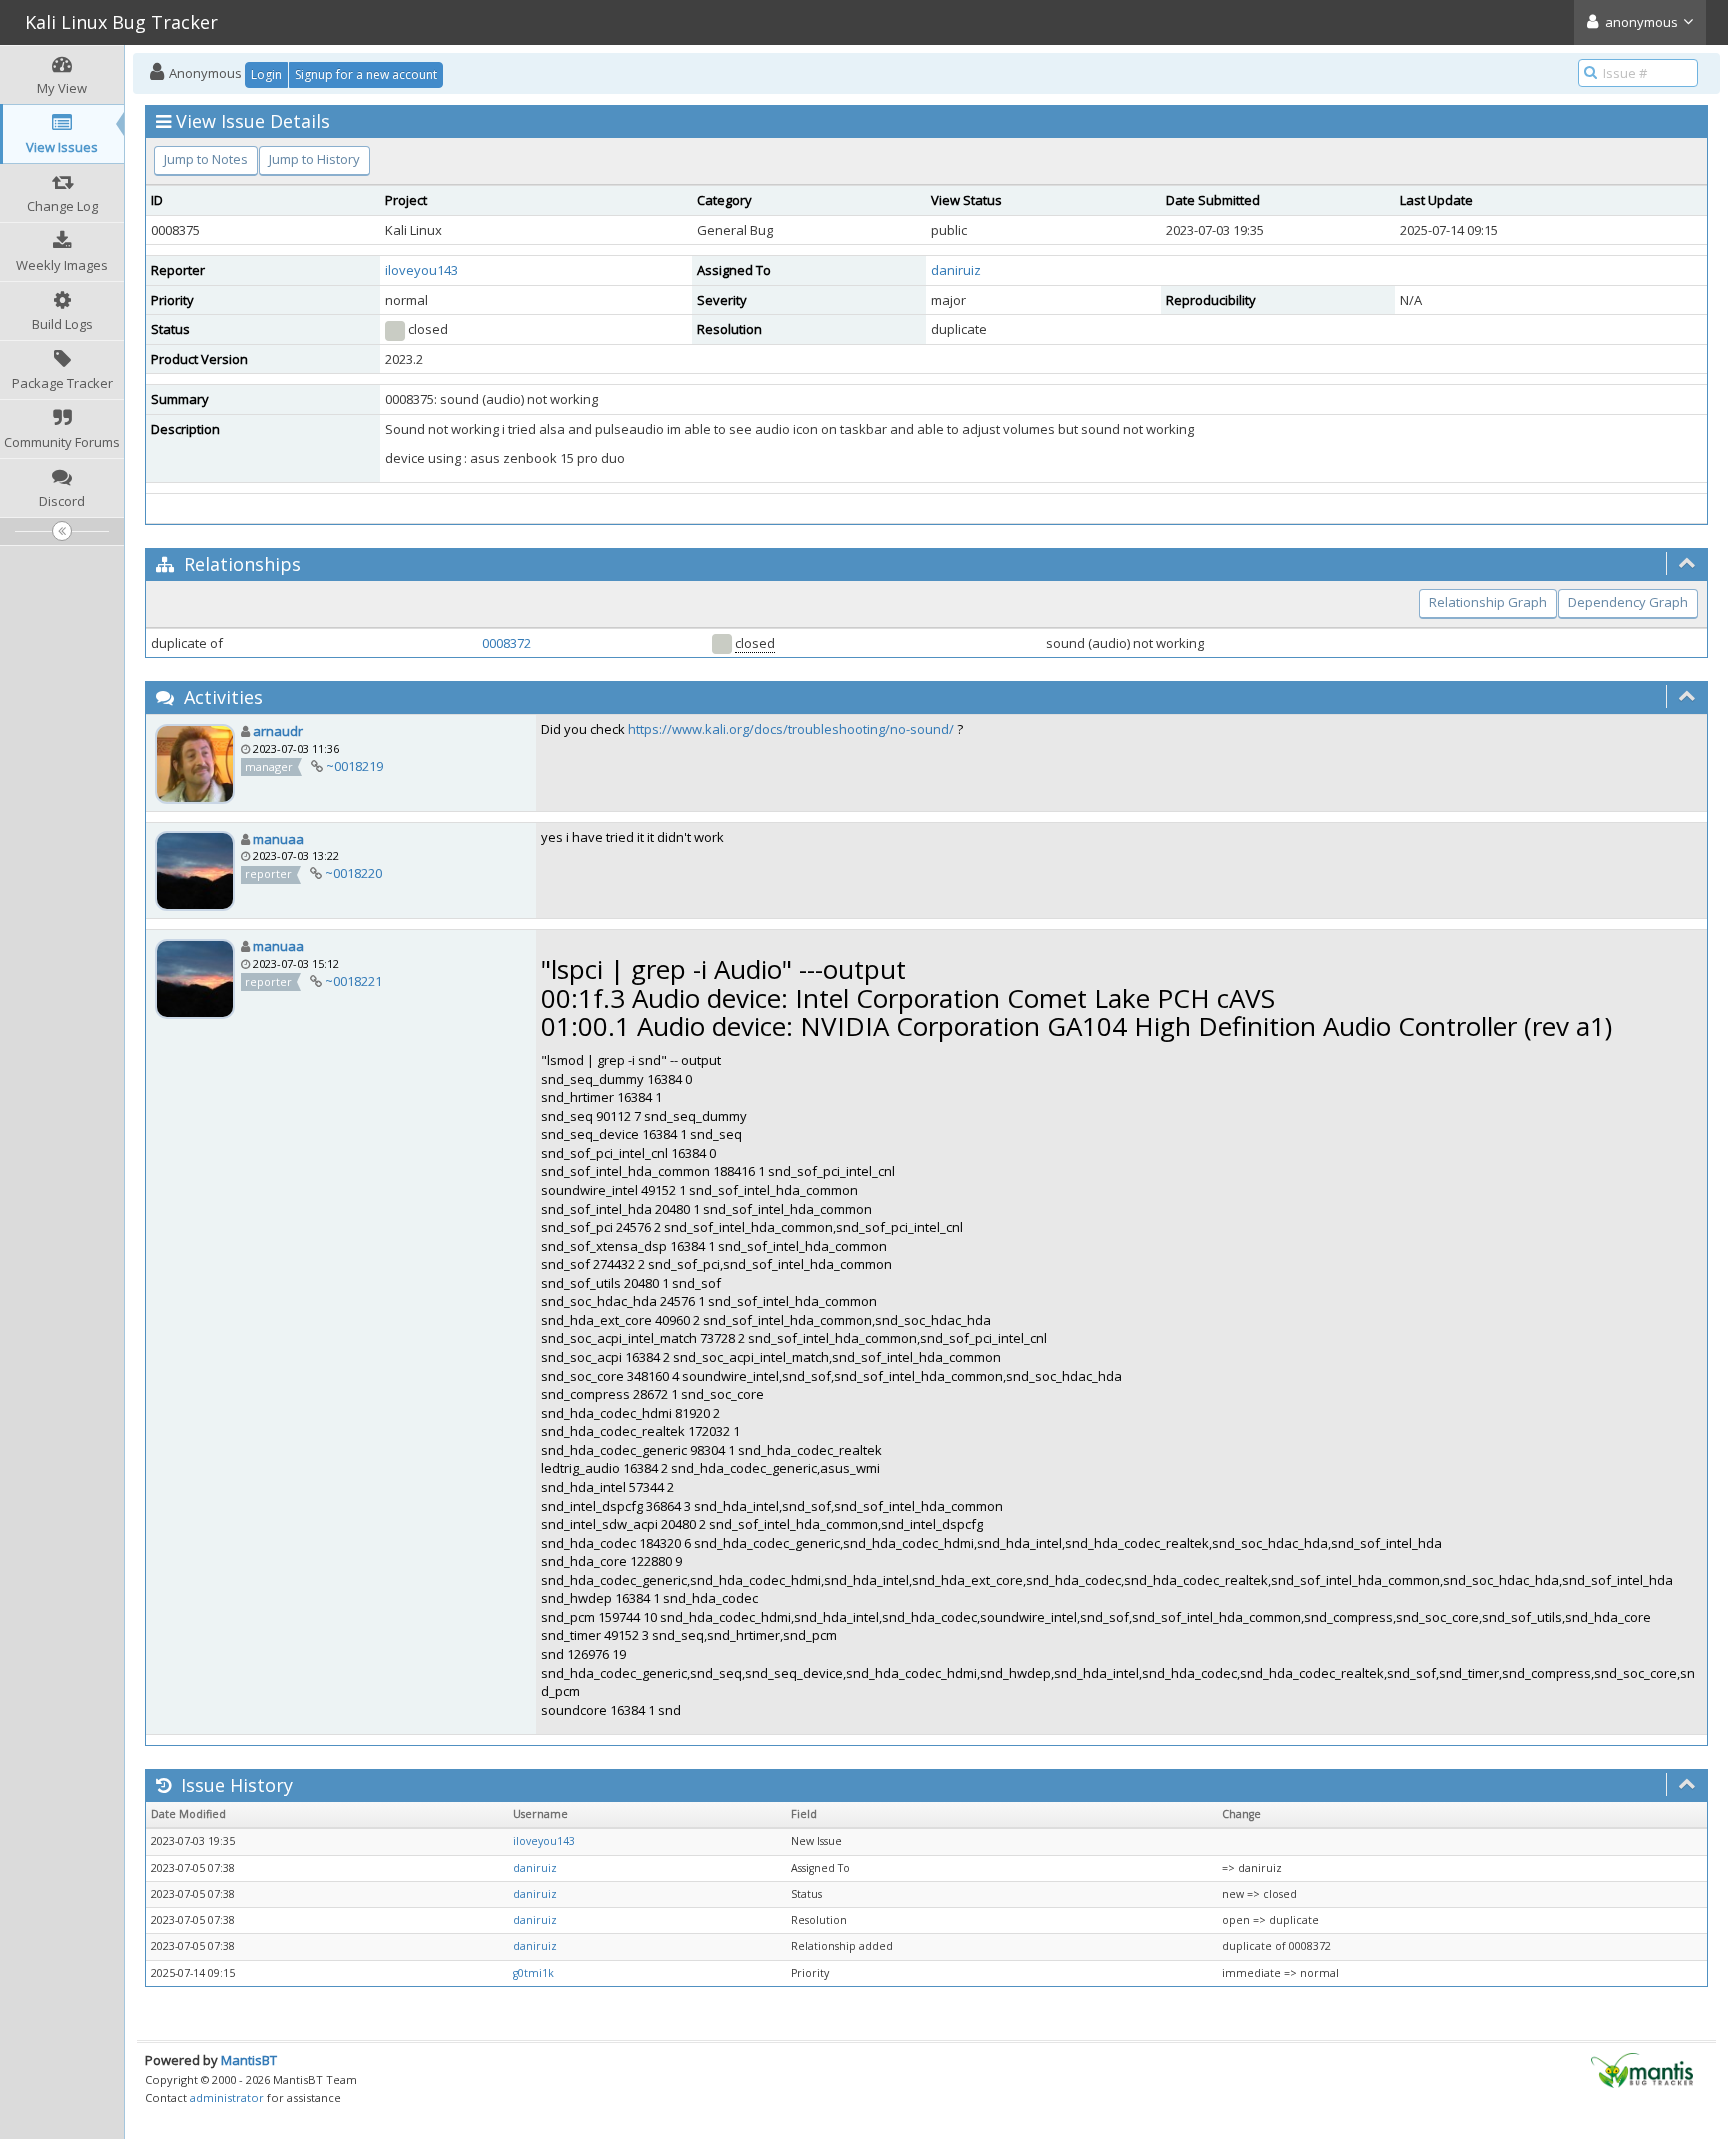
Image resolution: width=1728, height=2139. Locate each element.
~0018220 (353, 873)
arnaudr (278, 731)
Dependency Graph (1628, 602)
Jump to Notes (206, 159)
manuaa (278, 839)
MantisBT (249, 2060)
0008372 (506, 643)
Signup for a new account (366, 74)
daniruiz (956, 270)
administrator (227, 2097)
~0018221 (353, 981)
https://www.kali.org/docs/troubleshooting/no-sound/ (791, 729)
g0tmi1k (533, 1973)
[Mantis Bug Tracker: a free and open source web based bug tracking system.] (1642, 2069)
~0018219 (354, 766)
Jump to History (314, 159)
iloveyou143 (421, 270)
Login (266, 74)
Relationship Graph (1488, 602)
